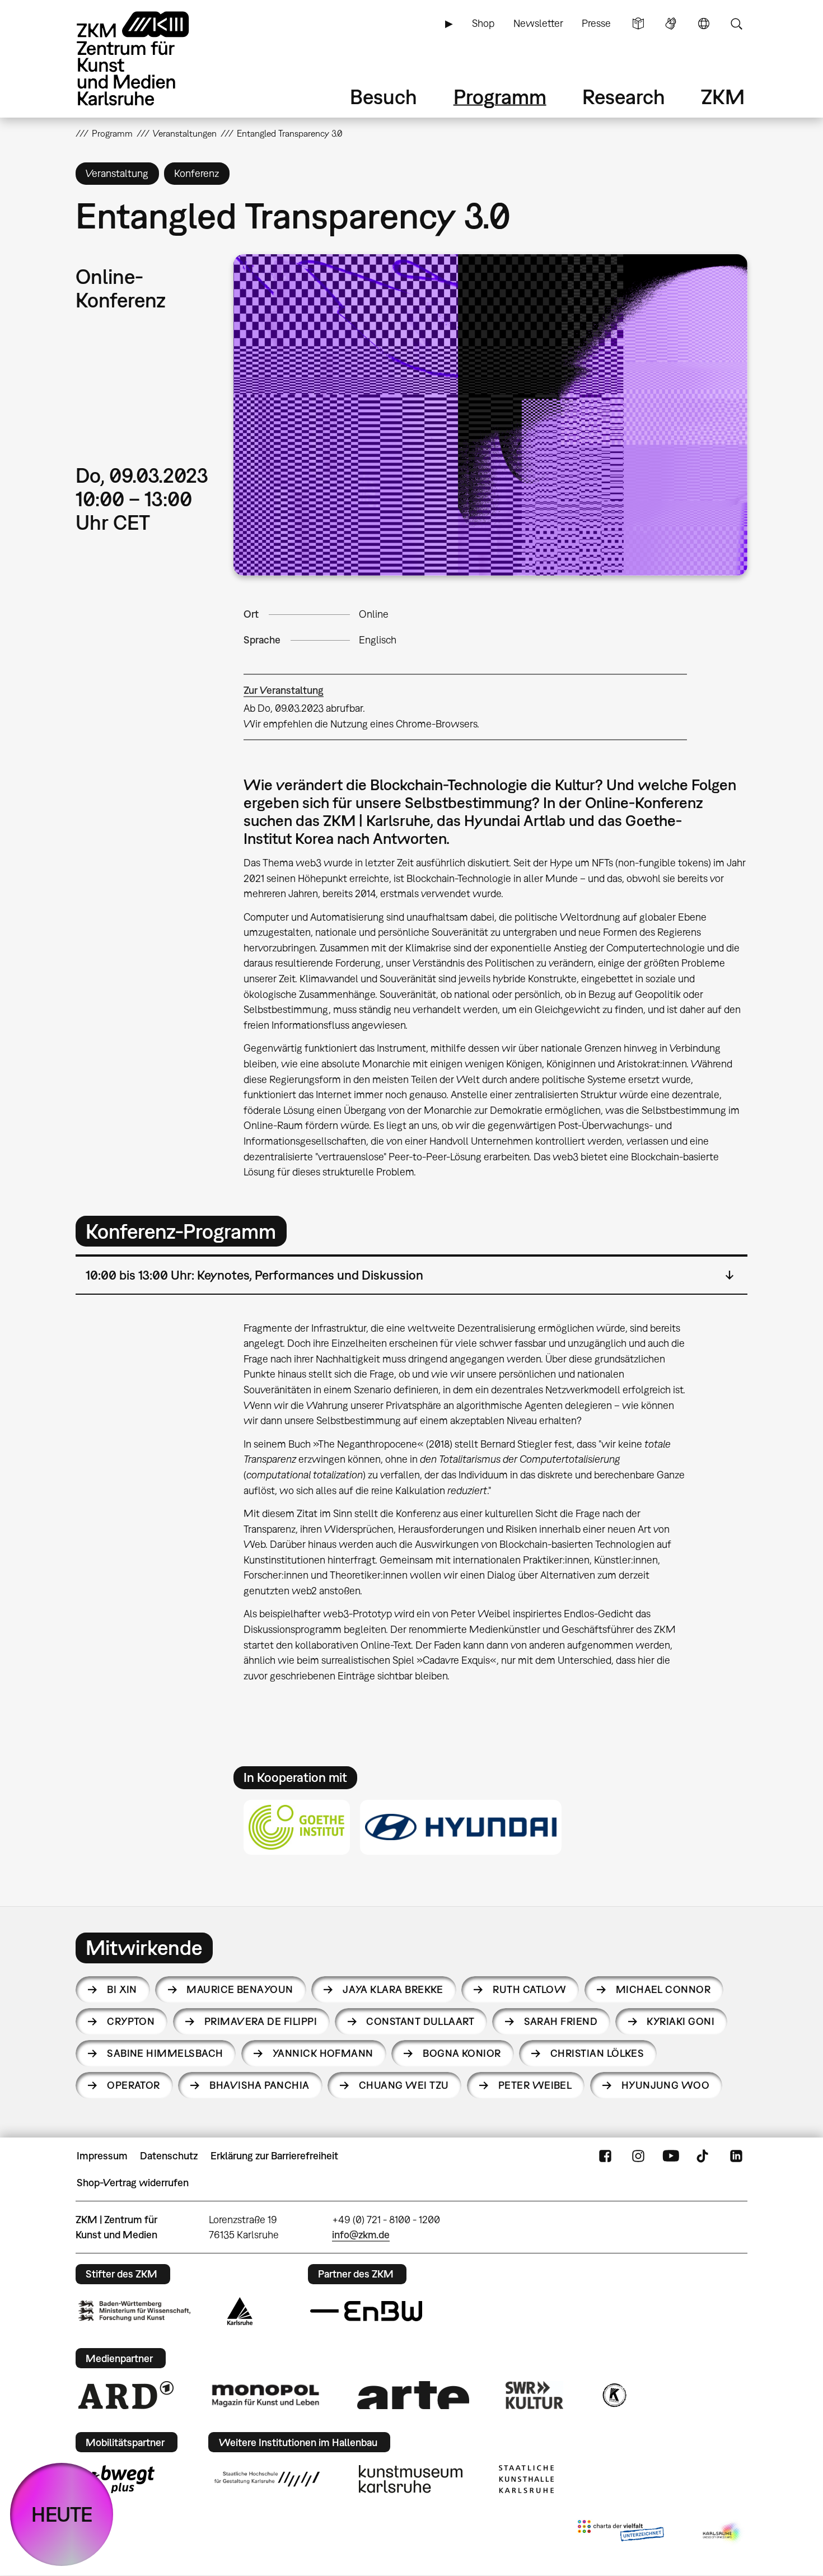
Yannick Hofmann (323, 2053)
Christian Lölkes (597, 2053)
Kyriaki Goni (681, 2021)
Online (374, 614)
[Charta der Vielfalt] (621, 2533)
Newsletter (538, 23)
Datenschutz (169, 2156)
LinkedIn (736, 2156)
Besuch (384, 97)
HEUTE (62, 2514)
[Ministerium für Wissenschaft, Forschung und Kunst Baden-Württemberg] (134, 2311)
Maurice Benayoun (240, 1989)
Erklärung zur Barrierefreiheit (274, 2156)
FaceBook (605, 2156)
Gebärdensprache (671, 24)
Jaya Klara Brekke (393, 1989)
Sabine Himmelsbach (165, 2053)
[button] (490, 415)
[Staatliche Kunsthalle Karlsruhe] (526, 2479)
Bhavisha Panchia (259, 2085)
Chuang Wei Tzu (404, 2085)
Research (624, 97)
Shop (483, 23)
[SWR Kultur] (535, 2395)
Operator (134, 2085)
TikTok (704, 2156)
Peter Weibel (535, 2085)
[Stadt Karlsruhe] (240, 2311)
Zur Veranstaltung (284, 690)
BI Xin (122, 1989)
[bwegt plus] (116, 2479)
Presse (596, 23)
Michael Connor (663, 1989)
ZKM (723, 97)
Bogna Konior (462, 2053)
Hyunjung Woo (666, 2085)
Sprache (704, 24)
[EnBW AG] (366, 2311)
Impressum (102, 2156)
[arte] (413, 2395)
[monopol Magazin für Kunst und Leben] (265, 2395)
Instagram (638, 2156)
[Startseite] (148, 59)
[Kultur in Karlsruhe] (614, 2395)
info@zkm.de (361, 2235)
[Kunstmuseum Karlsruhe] (411, 2479)
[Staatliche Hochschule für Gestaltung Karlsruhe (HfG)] (267, 2479)
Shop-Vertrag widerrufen (133, 2183)
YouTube (671, 2156)
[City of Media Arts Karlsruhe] (723, 2533)
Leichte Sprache (638, 24)
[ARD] (126, 2395)
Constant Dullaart (420, 2021)
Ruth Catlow (529, 1989)
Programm (500, 97)
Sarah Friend (561, 2021)
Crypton (131, 2021)
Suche (736, 24)
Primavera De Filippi (261, 2021)
